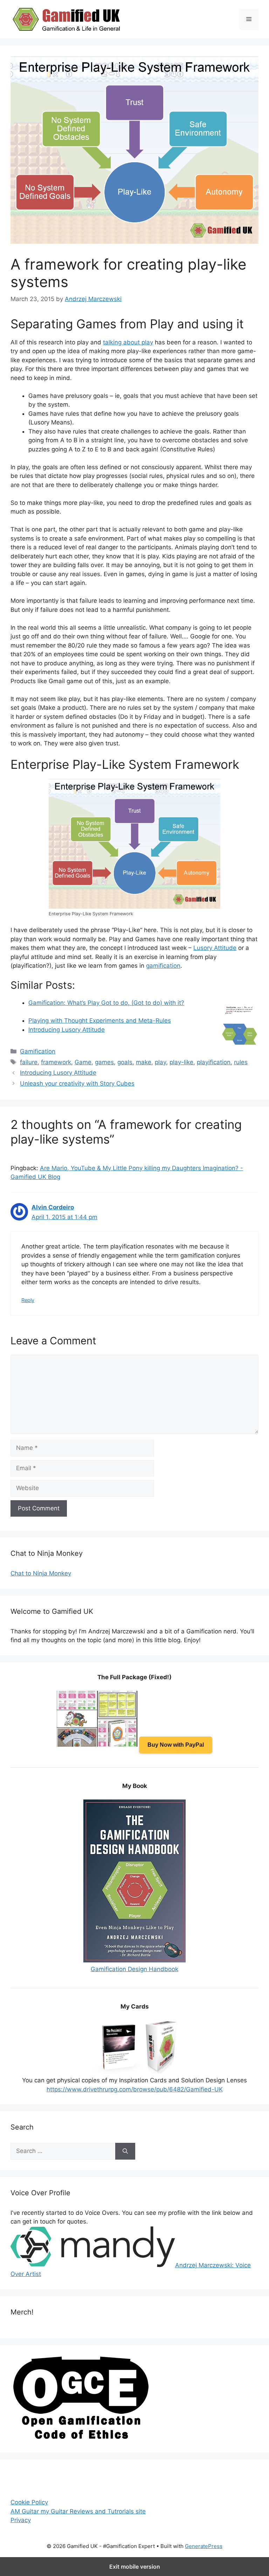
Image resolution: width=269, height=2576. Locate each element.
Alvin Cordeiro (53, 1207)
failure (29, 1062)
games (104, 1062)
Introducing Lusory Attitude (67, 1030)
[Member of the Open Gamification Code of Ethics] (81, 2438)
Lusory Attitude (215, 948)
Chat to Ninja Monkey (41, 1573)
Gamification (38, 1051)
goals (125, 1062)
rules (241, 1062)
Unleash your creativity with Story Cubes (77, 1083)
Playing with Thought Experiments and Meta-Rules (100, 1021)
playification (214, 1062)
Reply (28, 1300)
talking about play (128, 342)
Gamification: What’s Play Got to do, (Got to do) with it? (106, 1003)
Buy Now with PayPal (176, 1745)
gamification (163, 966)
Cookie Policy (29, 2502)
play (160, 1062)
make (144, 1062)
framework (56, 1062)
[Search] (125, 2151)
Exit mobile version (135, 2567)
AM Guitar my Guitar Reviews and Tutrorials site (78, 2511)
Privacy (21, 2520)
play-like (181, 1062)
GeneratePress (204, 2546)
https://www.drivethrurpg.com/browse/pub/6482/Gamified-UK (135, 2089)
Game (83, 1062)
